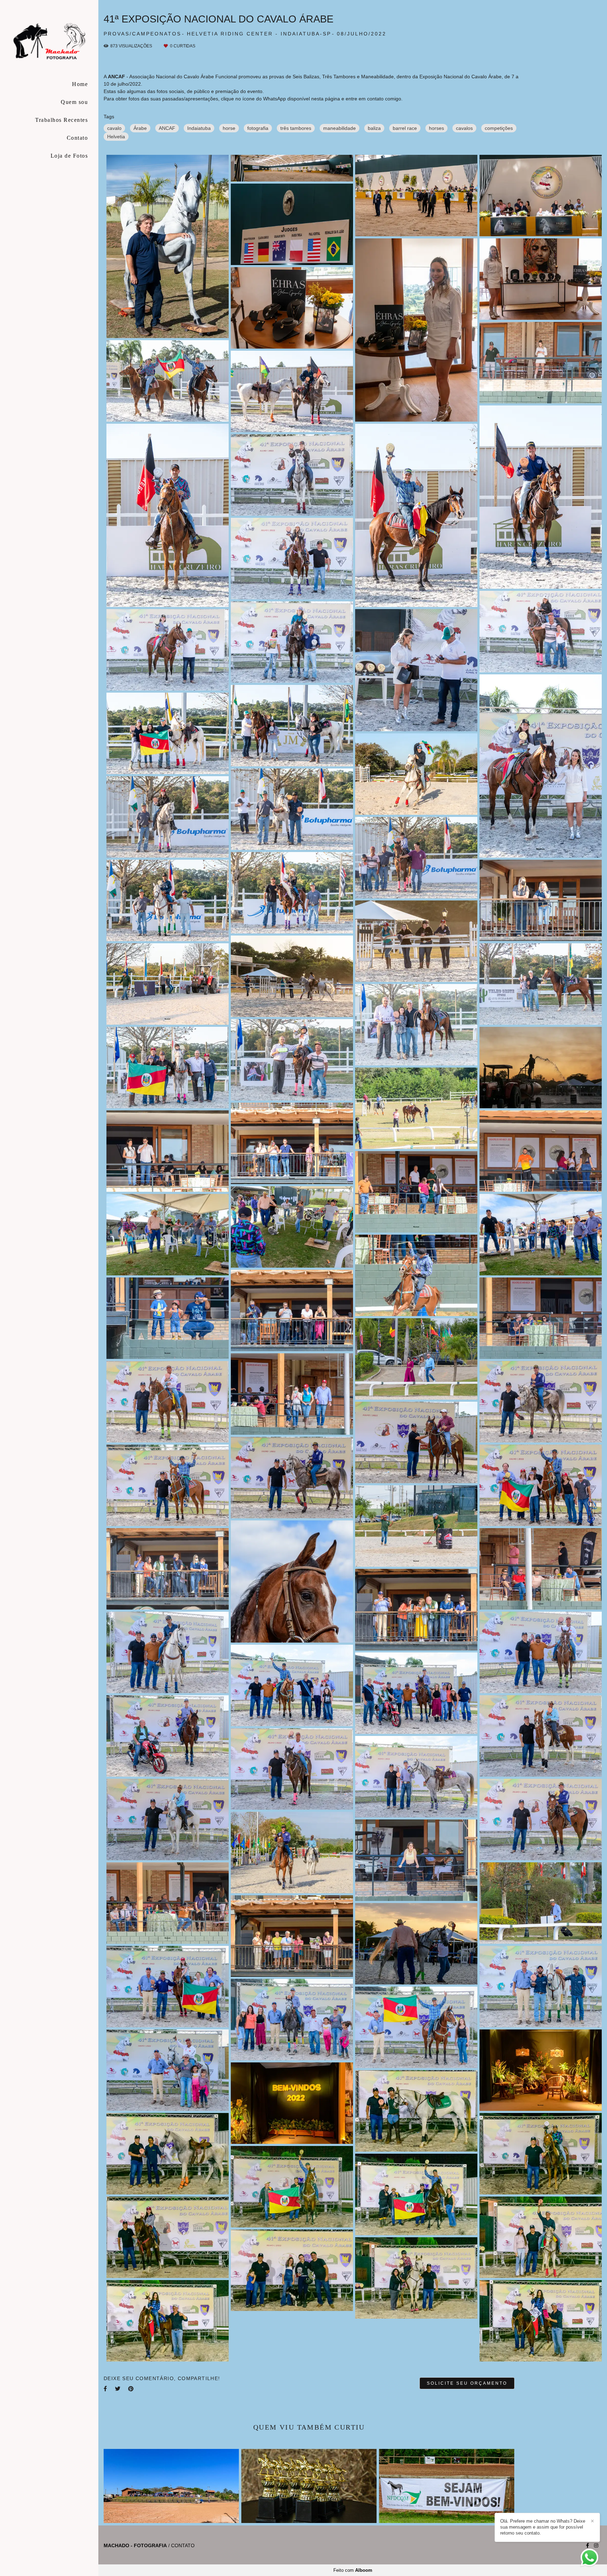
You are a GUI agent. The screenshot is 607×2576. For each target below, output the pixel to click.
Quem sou (74, 102)
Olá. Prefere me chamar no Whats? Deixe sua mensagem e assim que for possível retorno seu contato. (543, 2527)
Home (80, 84)
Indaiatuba (199, 128)
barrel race (405, 128)
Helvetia (116, 137)
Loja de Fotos (69, 156)
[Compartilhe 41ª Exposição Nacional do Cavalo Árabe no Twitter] (118, 2389)
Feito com (353, 2570)
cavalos (464, 128)
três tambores (296, 128)
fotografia (258, 128)
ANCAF (167, 128)
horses (436, 128)
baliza (374, 128)
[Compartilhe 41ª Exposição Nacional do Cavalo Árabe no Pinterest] (131, 2389)
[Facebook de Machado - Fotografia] (588, 2545)
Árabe (140, 128)
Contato (77, 138)
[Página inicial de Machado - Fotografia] (49, 40)
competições (499, 128)
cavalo (114, 128)
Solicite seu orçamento (467, 2383)
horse (229, 128)
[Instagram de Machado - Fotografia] (596, 2545)
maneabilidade (340, 128)
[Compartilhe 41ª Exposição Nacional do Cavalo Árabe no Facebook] (106, 2389)
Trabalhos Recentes (61, 120)
